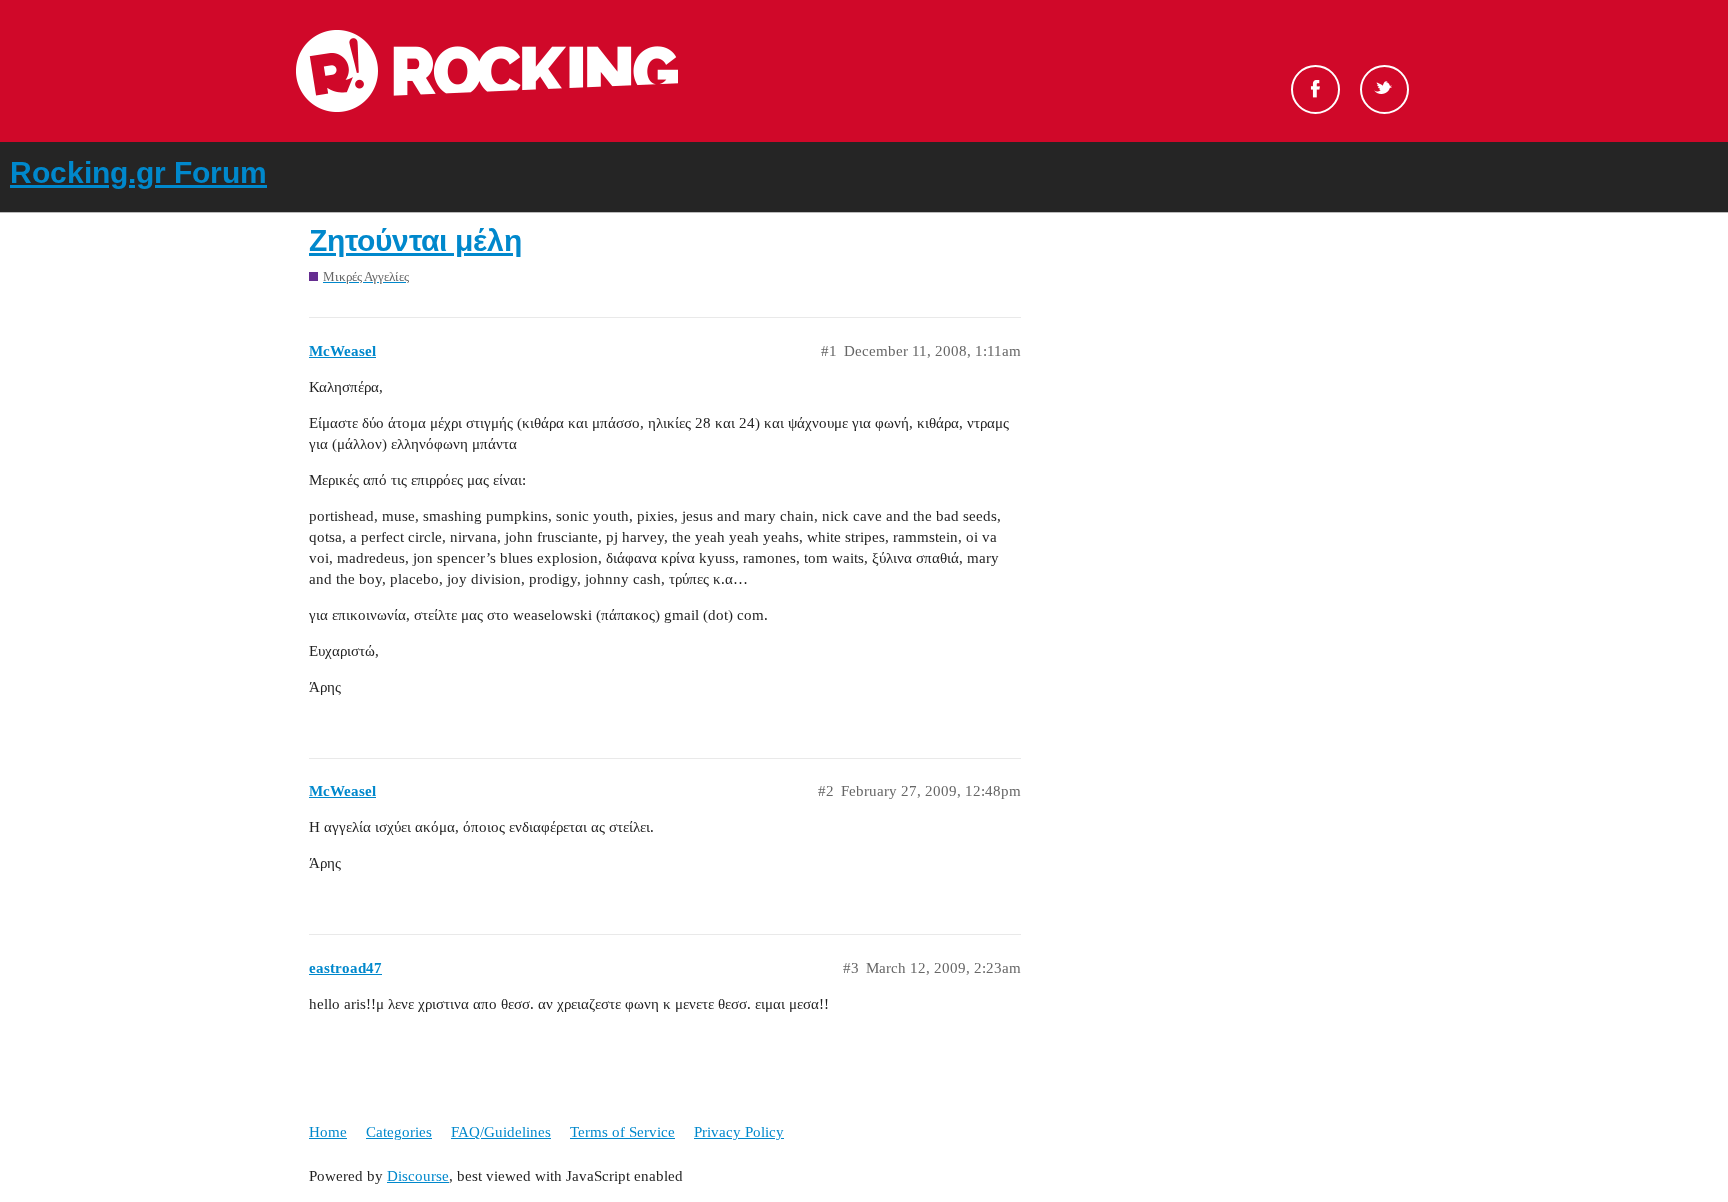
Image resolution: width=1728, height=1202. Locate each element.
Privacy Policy (739, 1132)
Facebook (1315, 89)
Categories (399, 1132)
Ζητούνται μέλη (415, 240)
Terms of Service (622, 1132)
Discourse (418, 1176)
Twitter (1384, 89)
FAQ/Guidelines (501, 1132)
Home (328, 1132)
